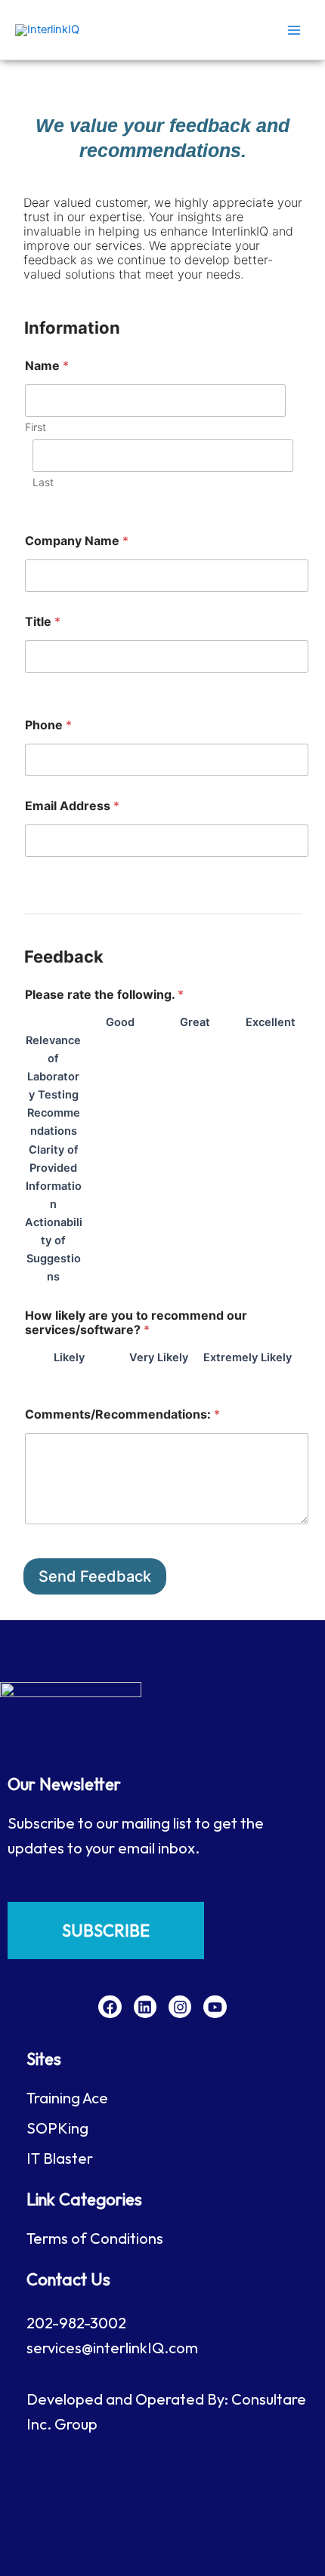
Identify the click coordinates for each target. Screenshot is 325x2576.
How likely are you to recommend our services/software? (136, 1323)
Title (43, 622)
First (36, 427)
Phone (48, 725)
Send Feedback (95, 1576)
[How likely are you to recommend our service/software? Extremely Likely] (208, 1376)
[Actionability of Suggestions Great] (162, 1250)
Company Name (77, 541)
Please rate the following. (104, 995)
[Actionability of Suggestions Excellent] (237, 1250)
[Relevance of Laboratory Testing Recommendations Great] (162, 1086)
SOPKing (57, 2128)
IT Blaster (60, 2158)
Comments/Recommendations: (122, 1414)
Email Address (72, 806)
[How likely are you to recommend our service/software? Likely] (29, 1376)
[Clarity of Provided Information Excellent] (237, 1178)
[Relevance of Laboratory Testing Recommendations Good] (87, 1086)
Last (43, 482)
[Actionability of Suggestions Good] (87, 1250)
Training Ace (67, 2098)
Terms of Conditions (95, 2238)
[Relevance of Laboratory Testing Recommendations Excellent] (237, 1086)
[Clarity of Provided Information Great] (162, 1178)
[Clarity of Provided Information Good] (87, 1178)
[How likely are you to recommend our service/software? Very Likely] (119, 1376)
